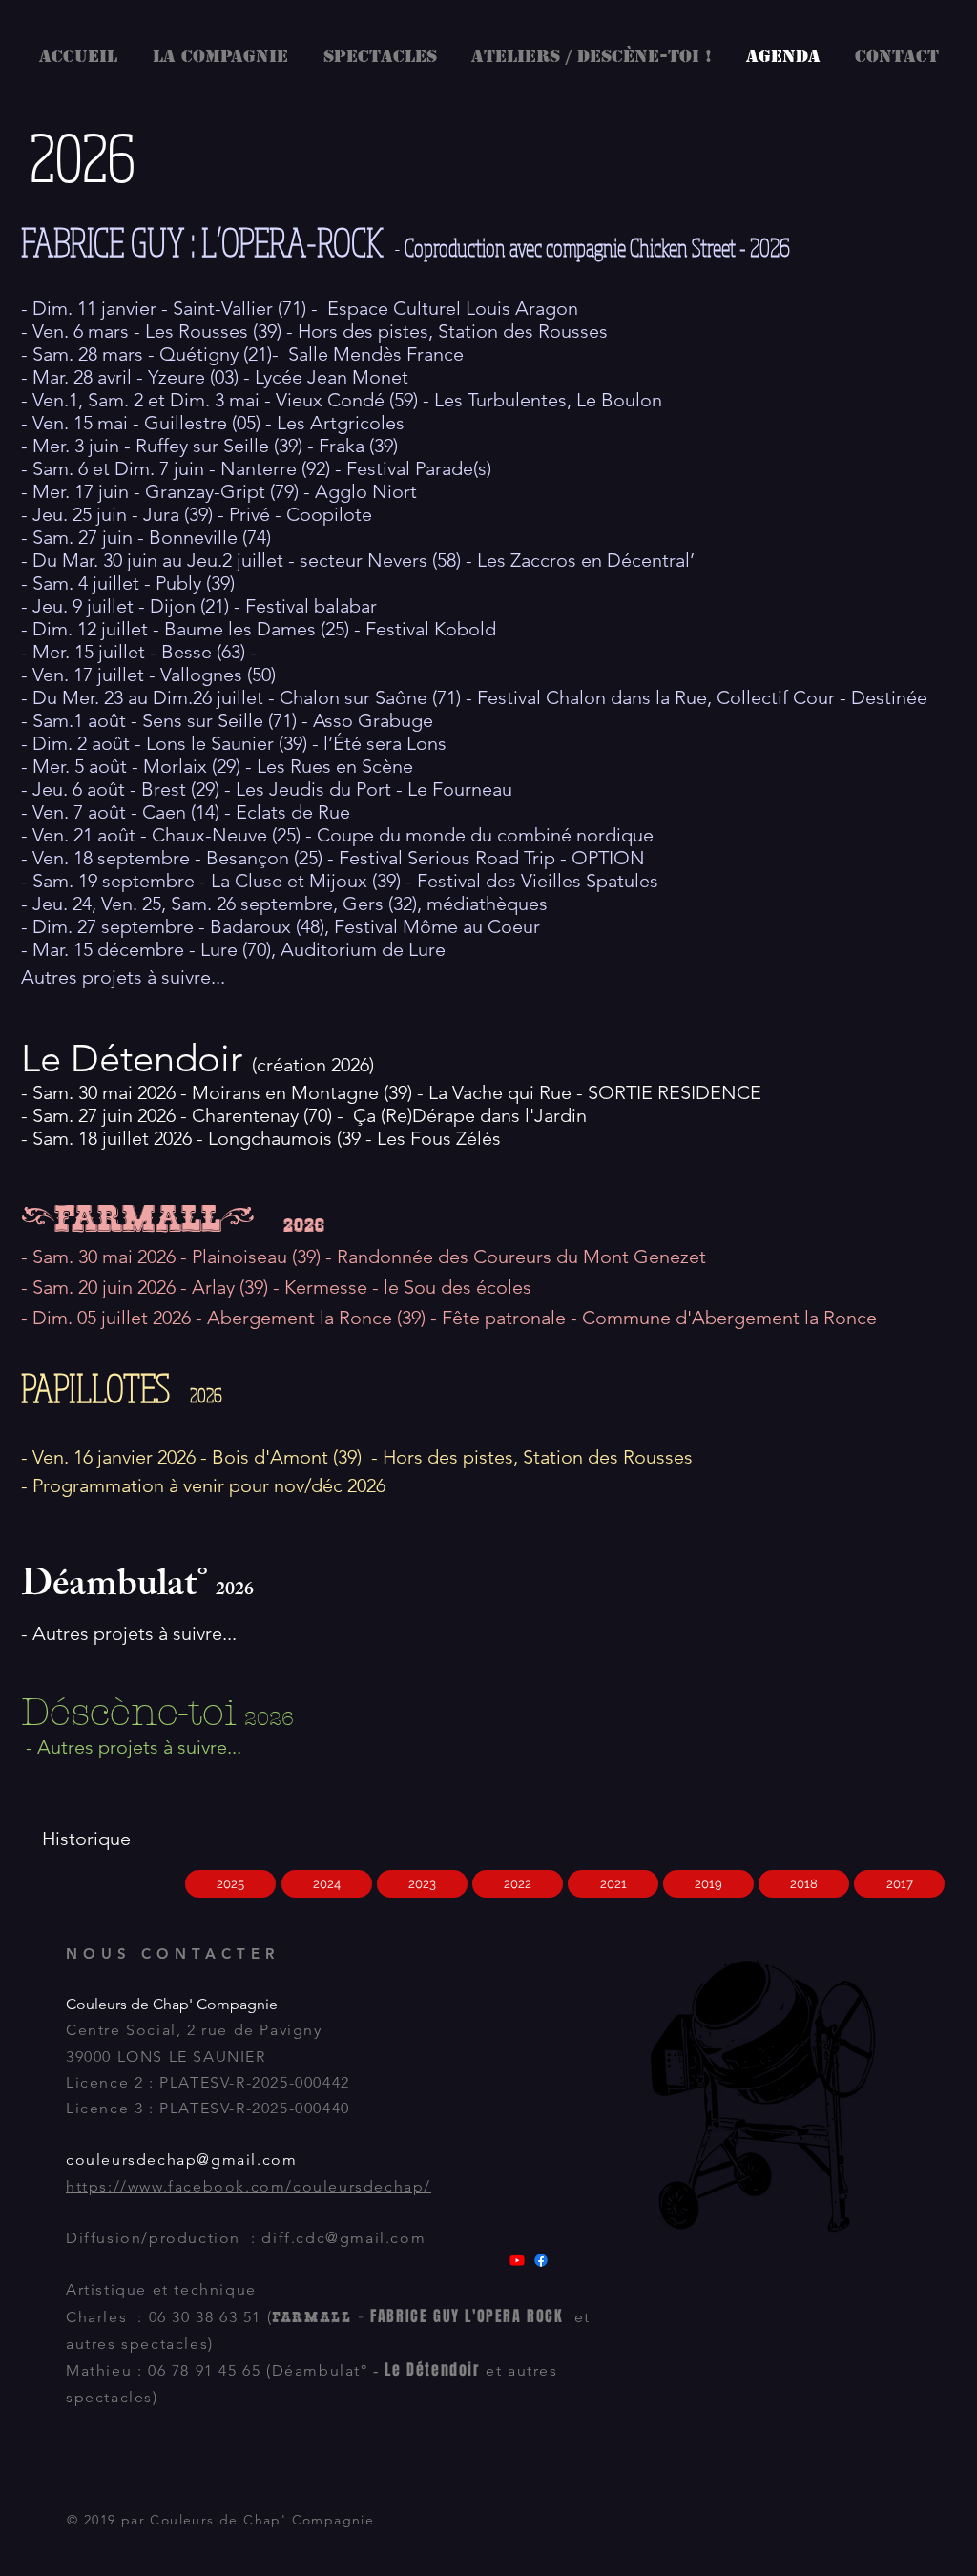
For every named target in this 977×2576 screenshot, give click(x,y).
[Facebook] (541, 2260)
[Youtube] (517, 2260)
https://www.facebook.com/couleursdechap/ (249, 2186)
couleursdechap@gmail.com (181, 2160)
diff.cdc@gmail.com (343, 2238)
